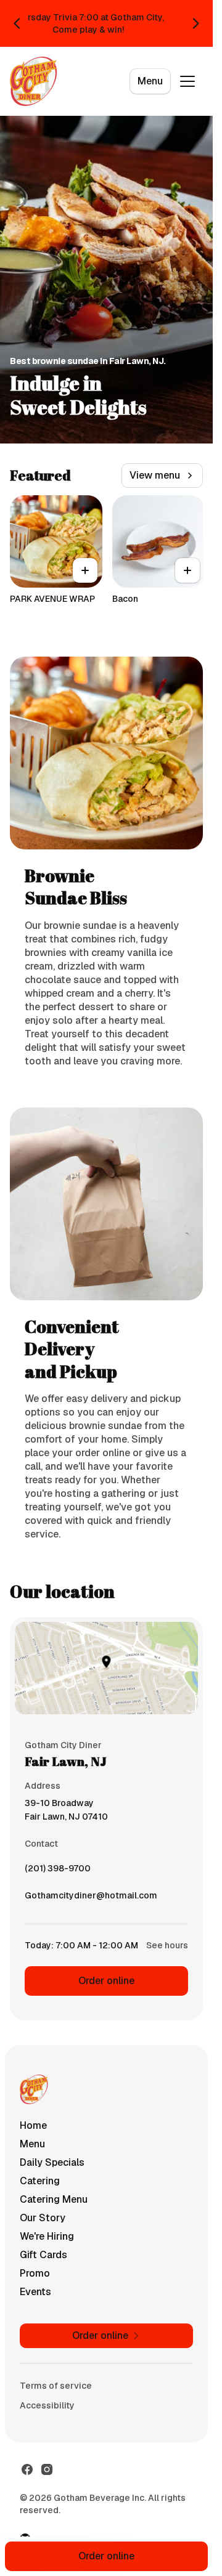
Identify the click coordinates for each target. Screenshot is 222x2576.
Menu (150, 81)
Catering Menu (54, 2199)
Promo (35, 2273)
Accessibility (47, 2405)
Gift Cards (43, 2255)
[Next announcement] (195, 23)
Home (33, 2125)
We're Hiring (47, 2236)
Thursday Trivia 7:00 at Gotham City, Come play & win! (88, 23)
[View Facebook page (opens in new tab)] (27, 2469)
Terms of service (56, 2386)
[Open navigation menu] (187, 81)
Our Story (43, 2218)
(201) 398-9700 (58, 1871)
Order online (106, 1981)
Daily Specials (52, 2162)
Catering (40, 2181)
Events (35, 2292)
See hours (167, 1945)
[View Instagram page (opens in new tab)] (47, 2469)
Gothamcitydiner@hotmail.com (91, 1898)
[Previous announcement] (17, 23)
